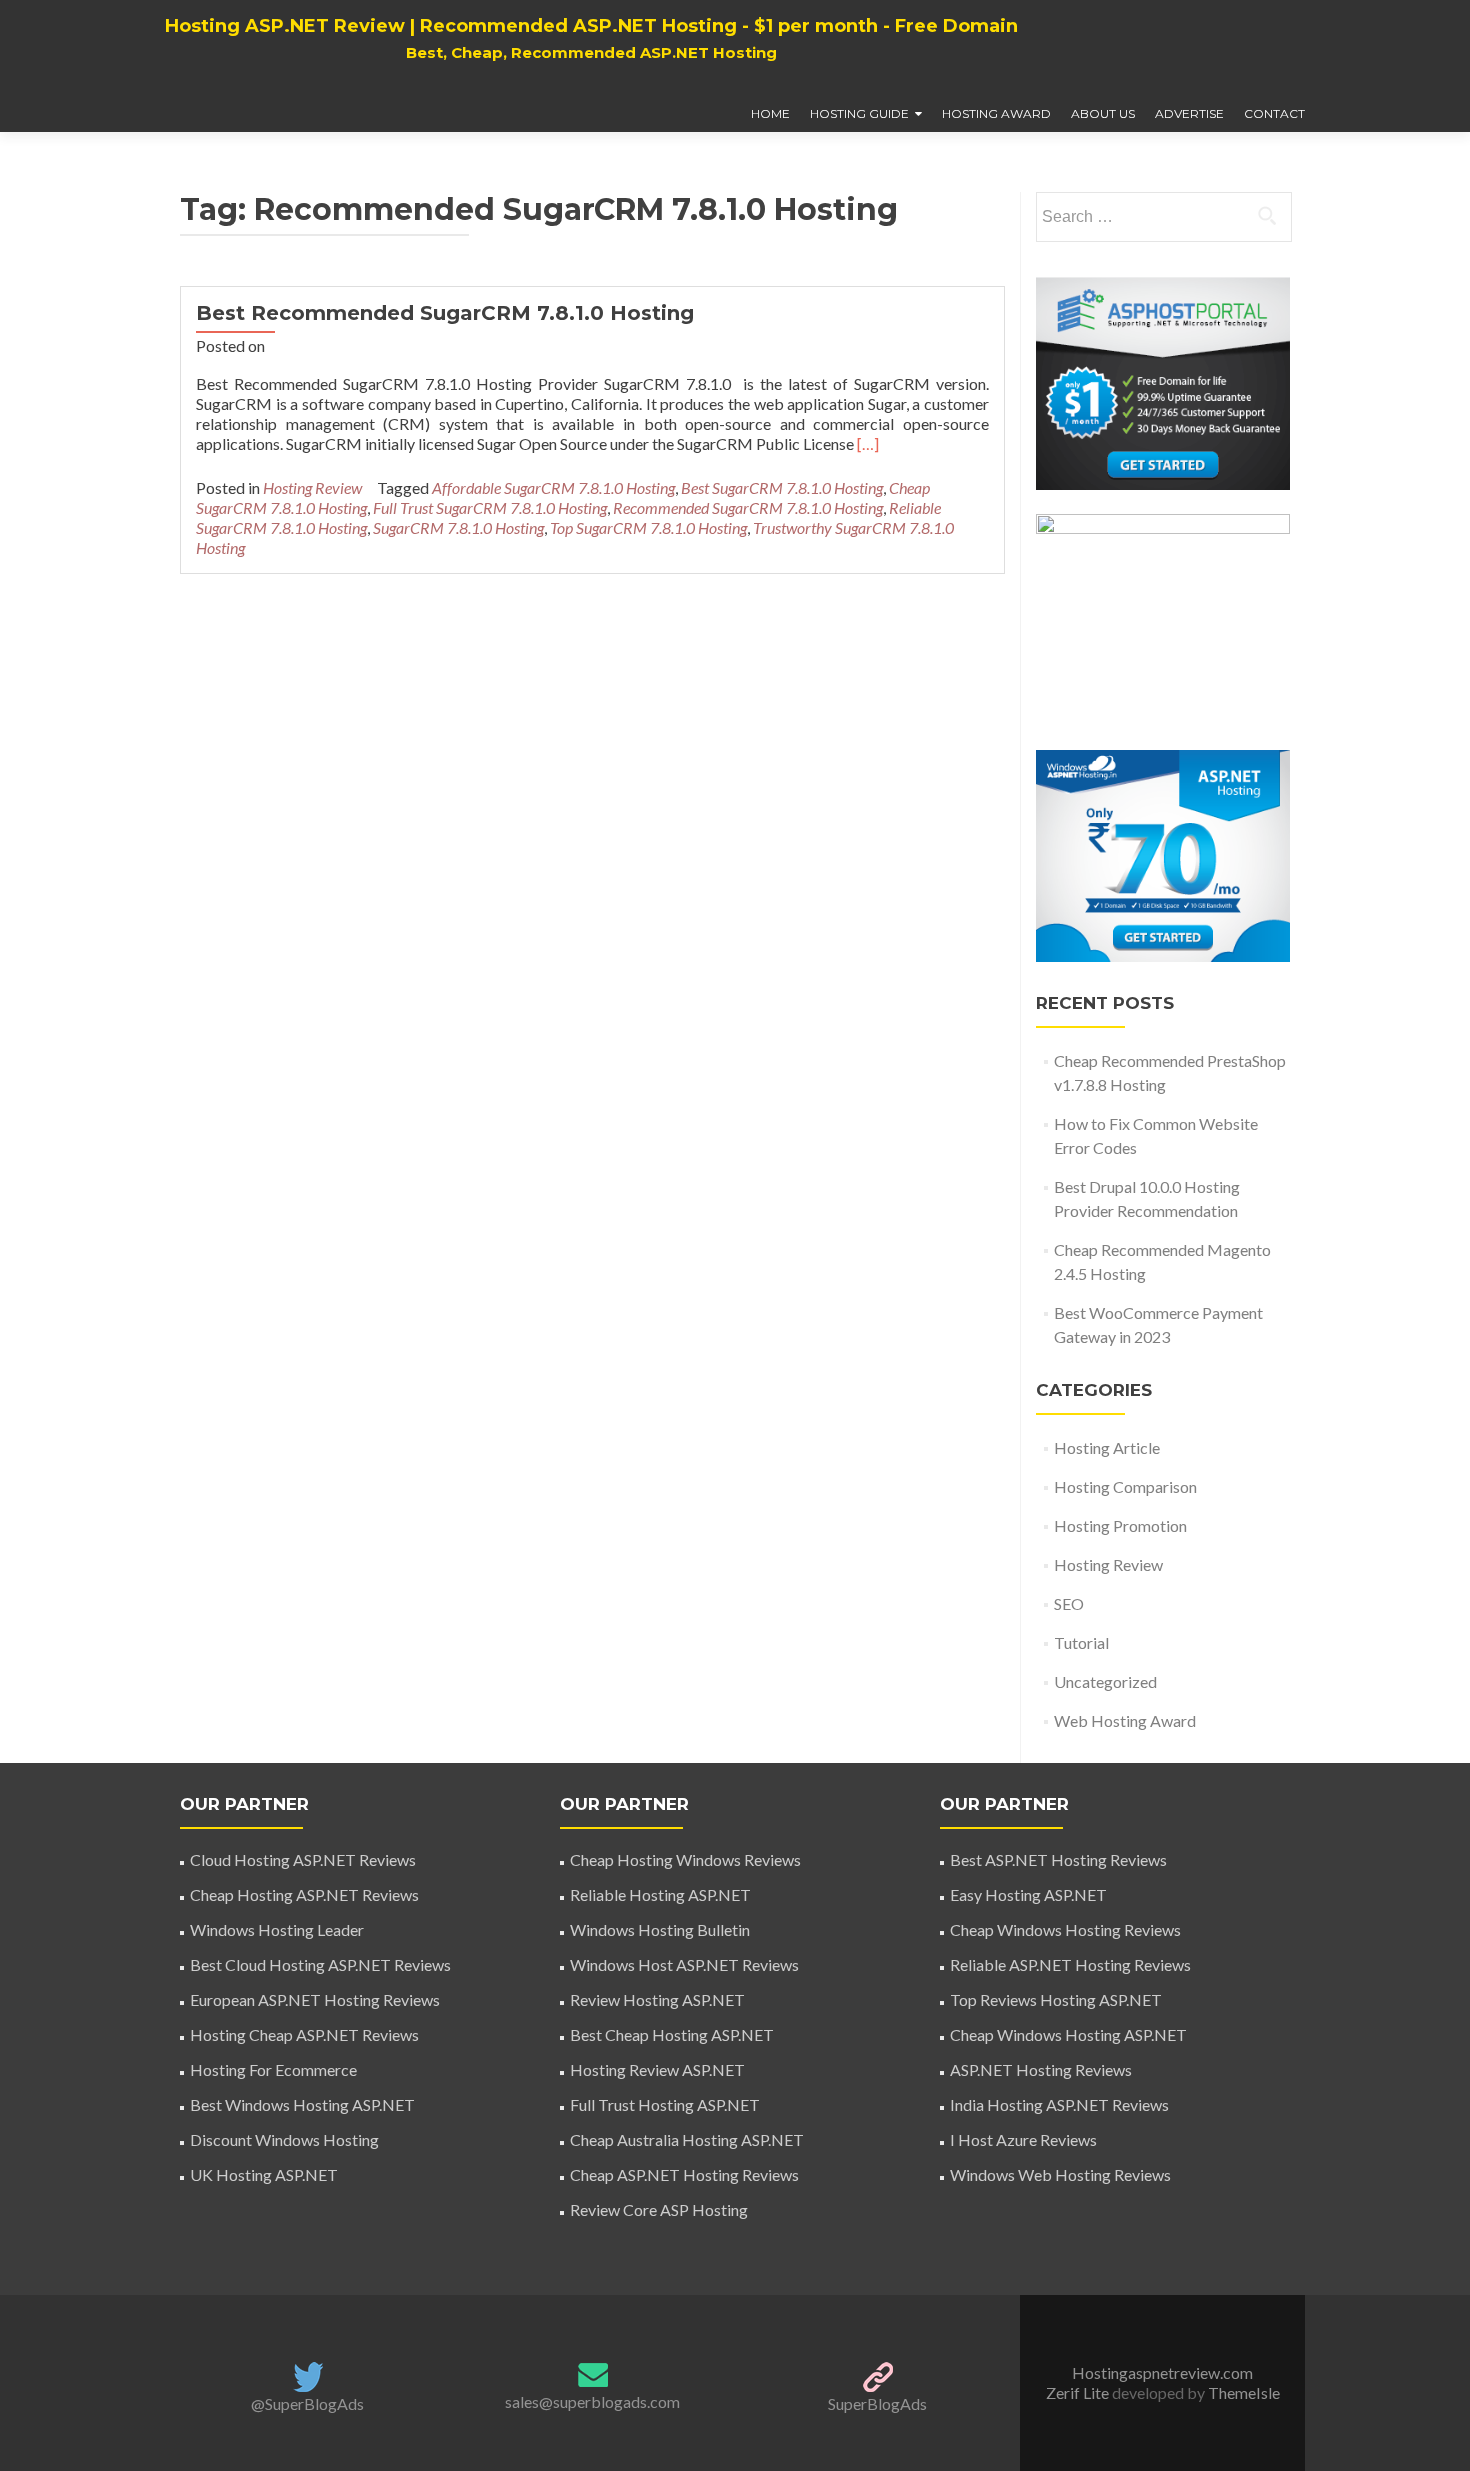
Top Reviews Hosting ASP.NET (1056, 1999)
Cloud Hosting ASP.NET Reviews (303, 1859)
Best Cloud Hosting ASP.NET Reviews (320, 1964)
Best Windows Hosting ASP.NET (302, 2104)
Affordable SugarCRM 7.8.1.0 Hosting (553, 487)
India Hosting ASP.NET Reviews (1059, 2104)
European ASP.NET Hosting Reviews (315, 1999)
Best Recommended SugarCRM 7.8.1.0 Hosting (445, 313)
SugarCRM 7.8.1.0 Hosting (458, 527)
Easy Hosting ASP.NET (1028, 1894)
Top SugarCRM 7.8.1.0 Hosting (648, 527)
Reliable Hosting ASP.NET (660, 1894)
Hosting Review (312, 487)
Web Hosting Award (1125, 1720)
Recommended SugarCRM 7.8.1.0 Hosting (748, 507)
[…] (868, 443)
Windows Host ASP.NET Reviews (684, 1964)
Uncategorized (1105, 1681)
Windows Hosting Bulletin (660, 1929)
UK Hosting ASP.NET (264, 2174)
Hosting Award (996, 113)
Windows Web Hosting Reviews (1060, 2174)
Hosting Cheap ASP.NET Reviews (304, 2034)
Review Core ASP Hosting (659, 2209)
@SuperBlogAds (307, 2403)
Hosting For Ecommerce (273, 2069)
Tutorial (1081, 1642)
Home (770, 113)
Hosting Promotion (1120, 1525)
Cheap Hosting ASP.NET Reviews (304, 1894)
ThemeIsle (1244, 2392)
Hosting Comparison (1125, 1486)
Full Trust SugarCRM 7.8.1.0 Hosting (490, 507)
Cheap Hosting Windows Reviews (685, 1859)
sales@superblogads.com (592, 2401)
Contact (1274, 113)
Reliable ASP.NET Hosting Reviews (1070, 1964)
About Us (1103, 113)
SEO (1069, 1603)
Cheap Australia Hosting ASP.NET (687, 2139)
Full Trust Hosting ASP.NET (665, 2104)
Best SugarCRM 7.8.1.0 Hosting (782, 487)
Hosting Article (1107, 1447)
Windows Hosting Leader (277, 1929)
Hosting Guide (859, 113)
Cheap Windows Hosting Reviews (1065, 1929)
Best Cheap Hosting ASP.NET (672, 2034)
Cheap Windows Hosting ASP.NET (1068, 2034)
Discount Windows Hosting (284, 2139)
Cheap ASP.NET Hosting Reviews (684, 2174)
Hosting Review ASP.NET (657, 2069)
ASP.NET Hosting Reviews (1041, 2069)
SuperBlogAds (877, 2403)
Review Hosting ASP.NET (657, 1999)
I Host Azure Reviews (1023, 2139)
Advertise (1189, 113)
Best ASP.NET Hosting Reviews (1058, 1859)
